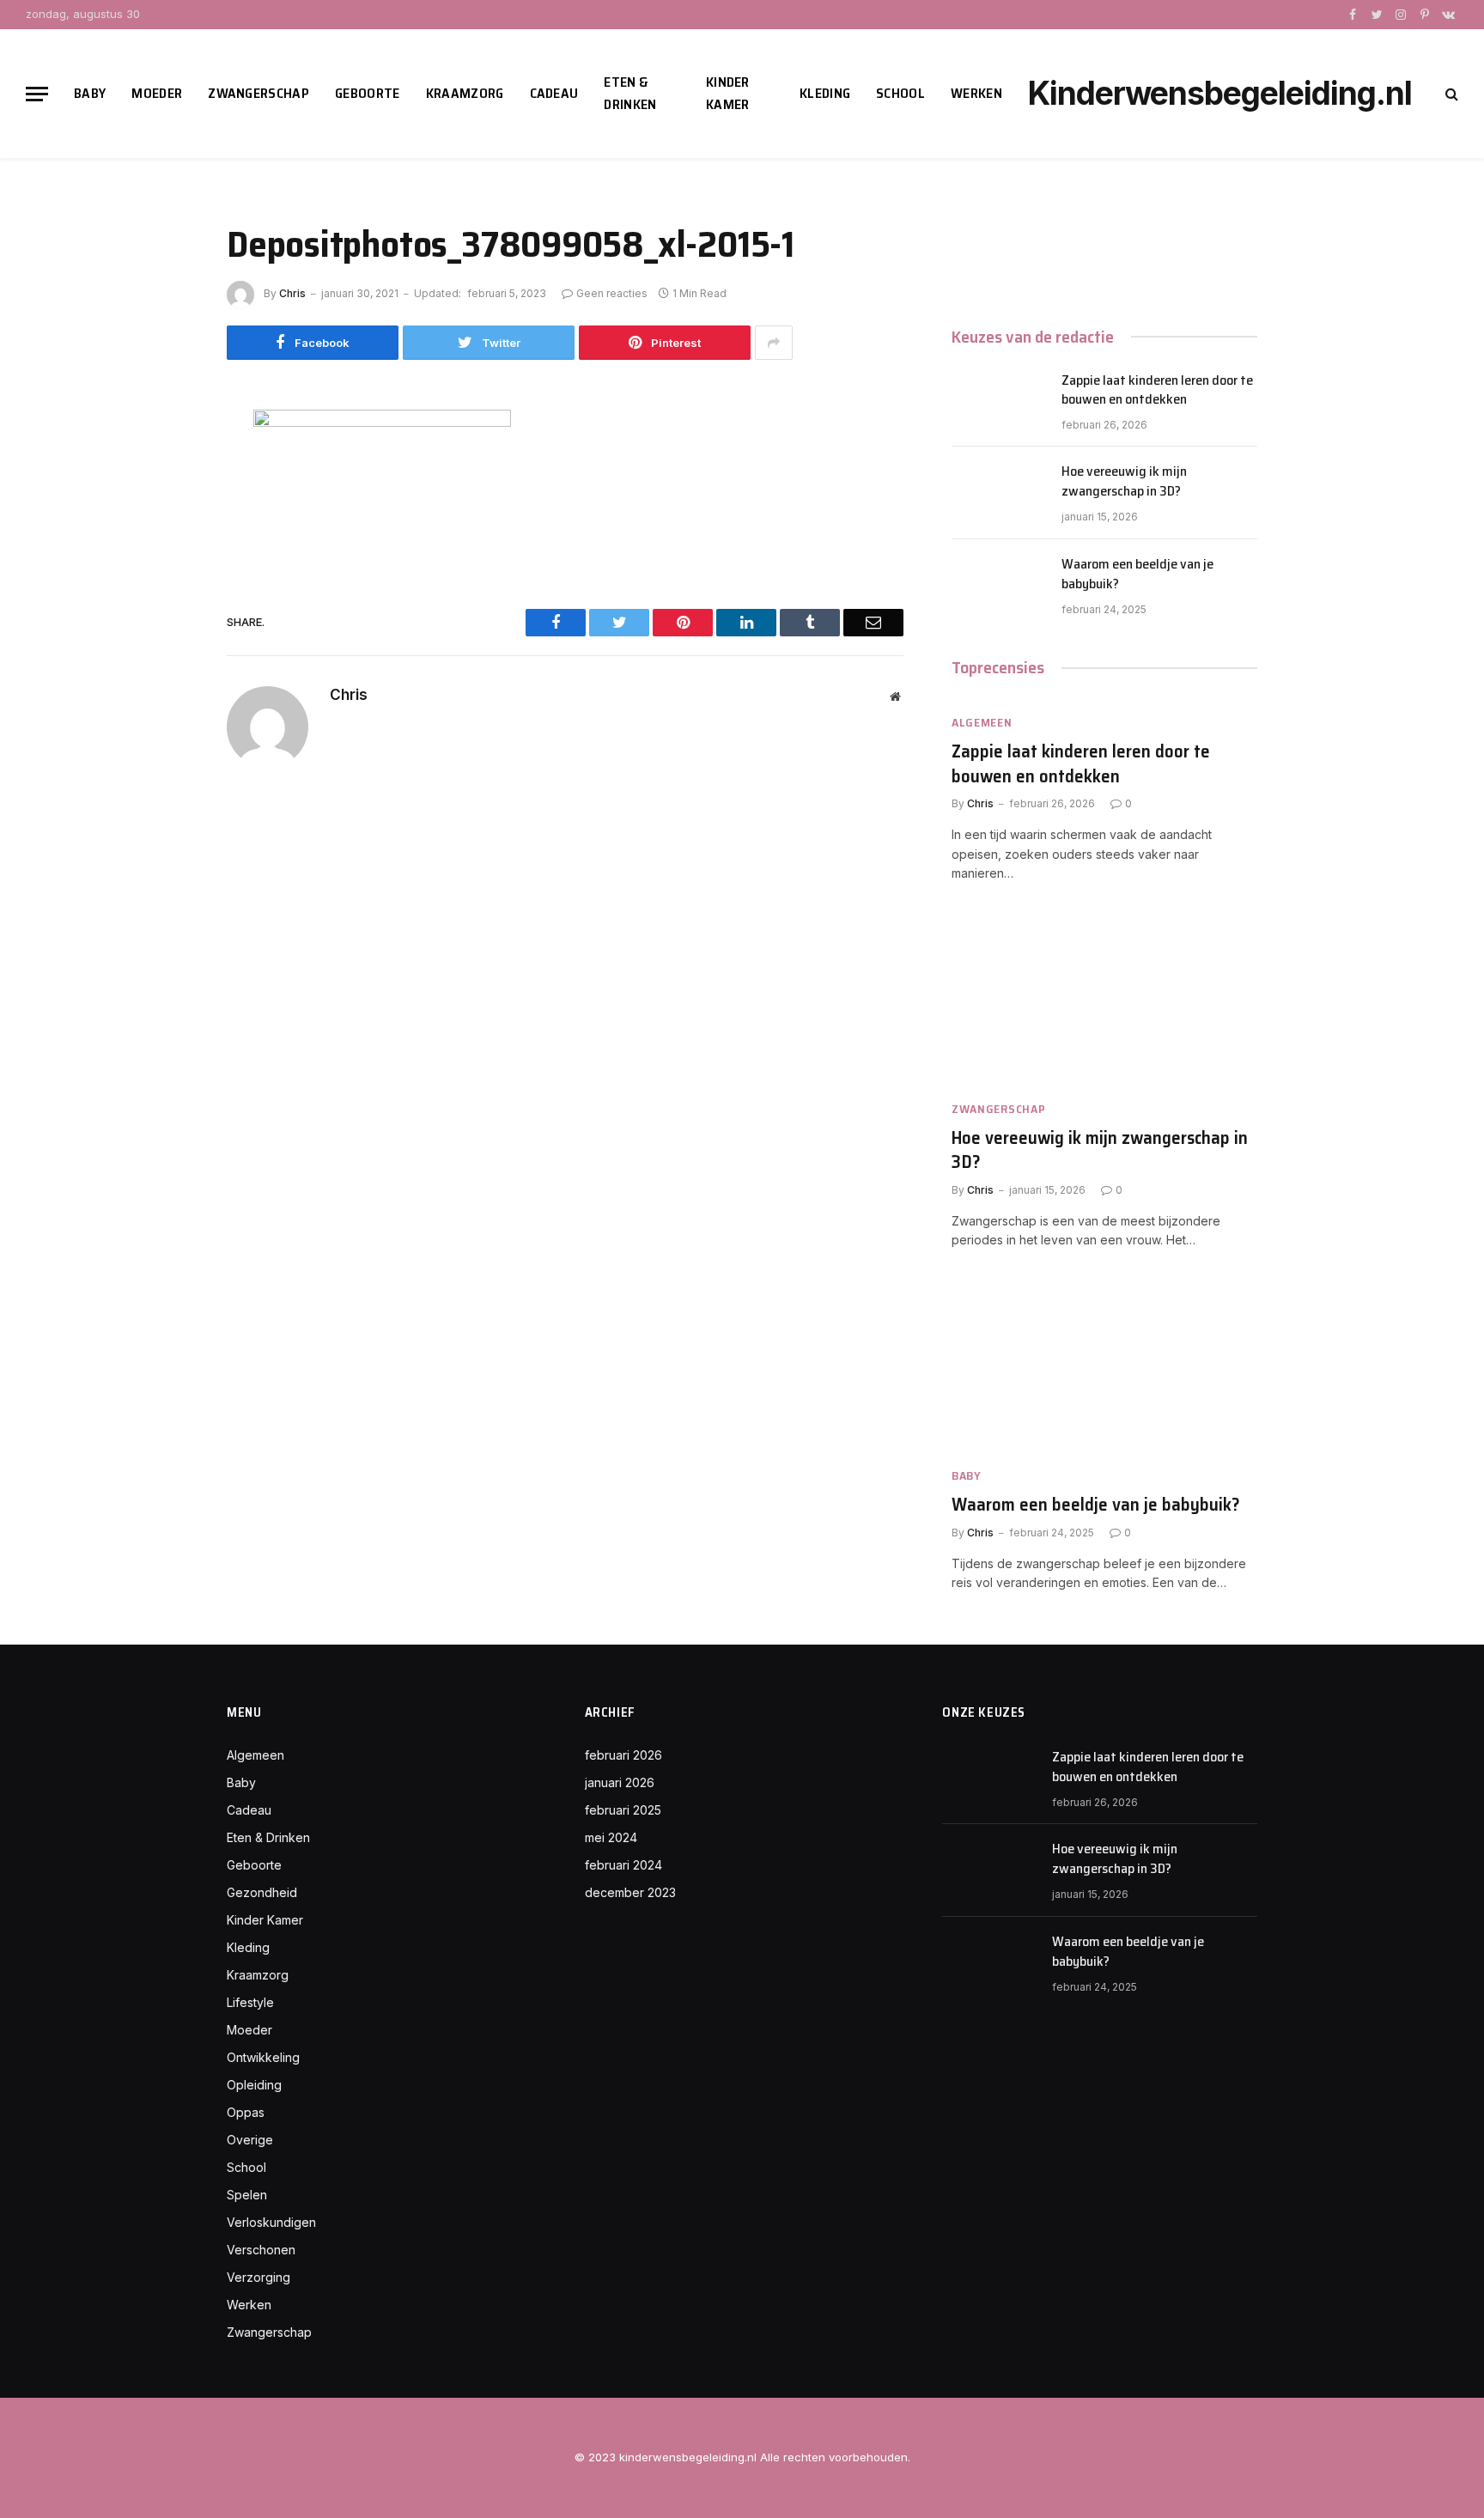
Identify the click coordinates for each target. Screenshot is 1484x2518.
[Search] (1450, 94)
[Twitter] (167, 505)
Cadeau (554, 93)
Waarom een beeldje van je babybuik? (1137, 575)
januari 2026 (620, 1782)
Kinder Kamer (728, 93)
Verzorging (258, 2277)
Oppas (246, 2112)
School (900, 93)
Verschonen (261, 2250)
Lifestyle (250, 2002)
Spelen (247, 2195)
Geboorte (368, 93)
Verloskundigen (271, 2222)
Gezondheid (262, 1892)
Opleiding (254, 2085)
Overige (250, 2140)
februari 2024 (623, 1865)
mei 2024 (611, 1837)
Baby (90, 93)
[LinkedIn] (167, 544)
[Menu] (37, 94)
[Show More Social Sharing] (774, 343)
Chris (292, 293)
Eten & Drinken (630, 93)
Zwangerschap (258, 93)
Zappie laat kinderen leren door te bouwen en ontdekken (1157, 391)
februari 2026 (623, 1755)
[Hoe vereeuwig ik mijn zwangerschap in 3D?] (999, 493)
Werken (976, 93)
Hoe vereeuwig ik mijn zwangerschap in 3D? (1124, 482)
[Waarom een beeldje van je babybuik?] (999, 586)
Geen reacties (612, 293)
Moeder (157, 93)
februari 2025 (623, 1810)
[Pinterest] (167, 582)
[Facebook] (167, 466)
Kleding (825, 93)
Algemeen (982, 723)
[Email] (167, 621)
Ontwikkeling (263, 2057)
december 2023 (630, 1892)
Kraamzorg (465, 93)
